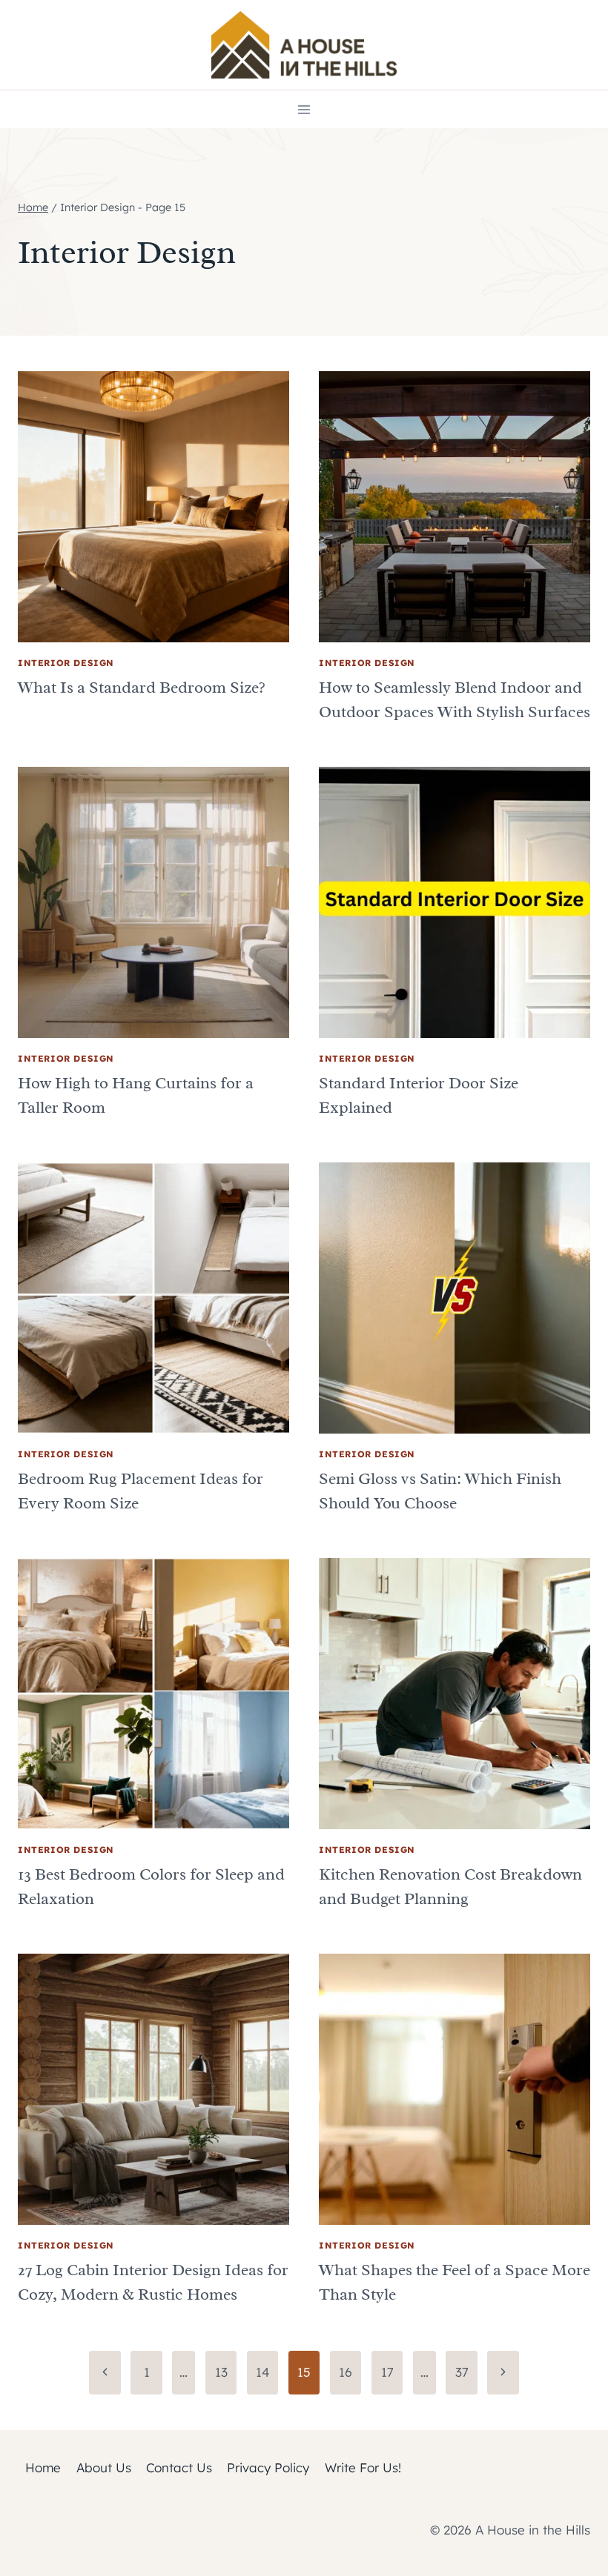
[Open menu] (304, 109)
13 (221, 2372)
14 (263, 2372)
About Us (104, 2467)
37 (462, 2372)
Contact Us (179, 2467)
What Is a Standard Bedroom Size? (142, 688)
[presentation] (153, 507)
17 (387, 2372)
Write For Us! (363, 2467)
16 (346, 2372)
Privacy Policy (268, 2467)
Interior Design (66, 663)
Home (43, 2467)
